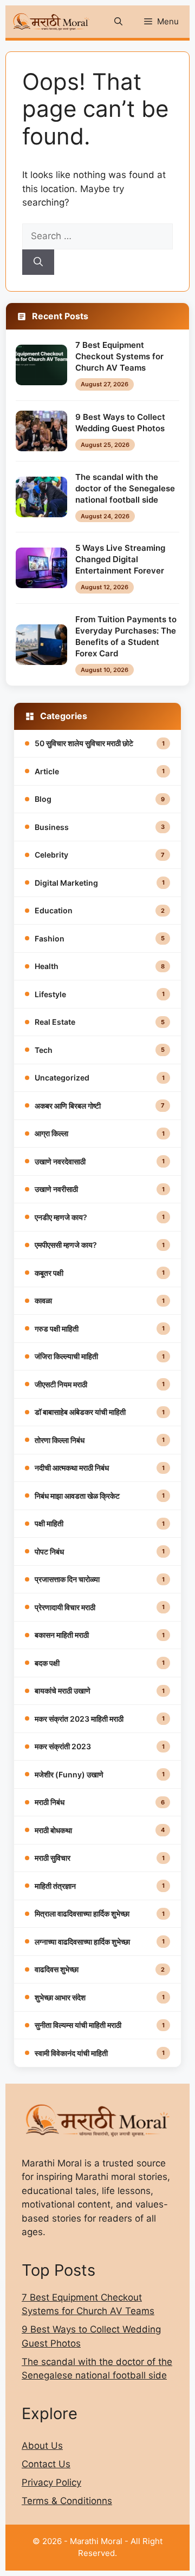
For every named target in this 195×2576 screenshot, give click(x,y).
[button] (118, 22)
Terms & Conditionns (67, 2501)
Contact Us (46, 2464)
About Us (42, 2446)
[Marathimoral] (51, 22)
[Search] (38, 262)
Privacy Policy (51, 2482)
